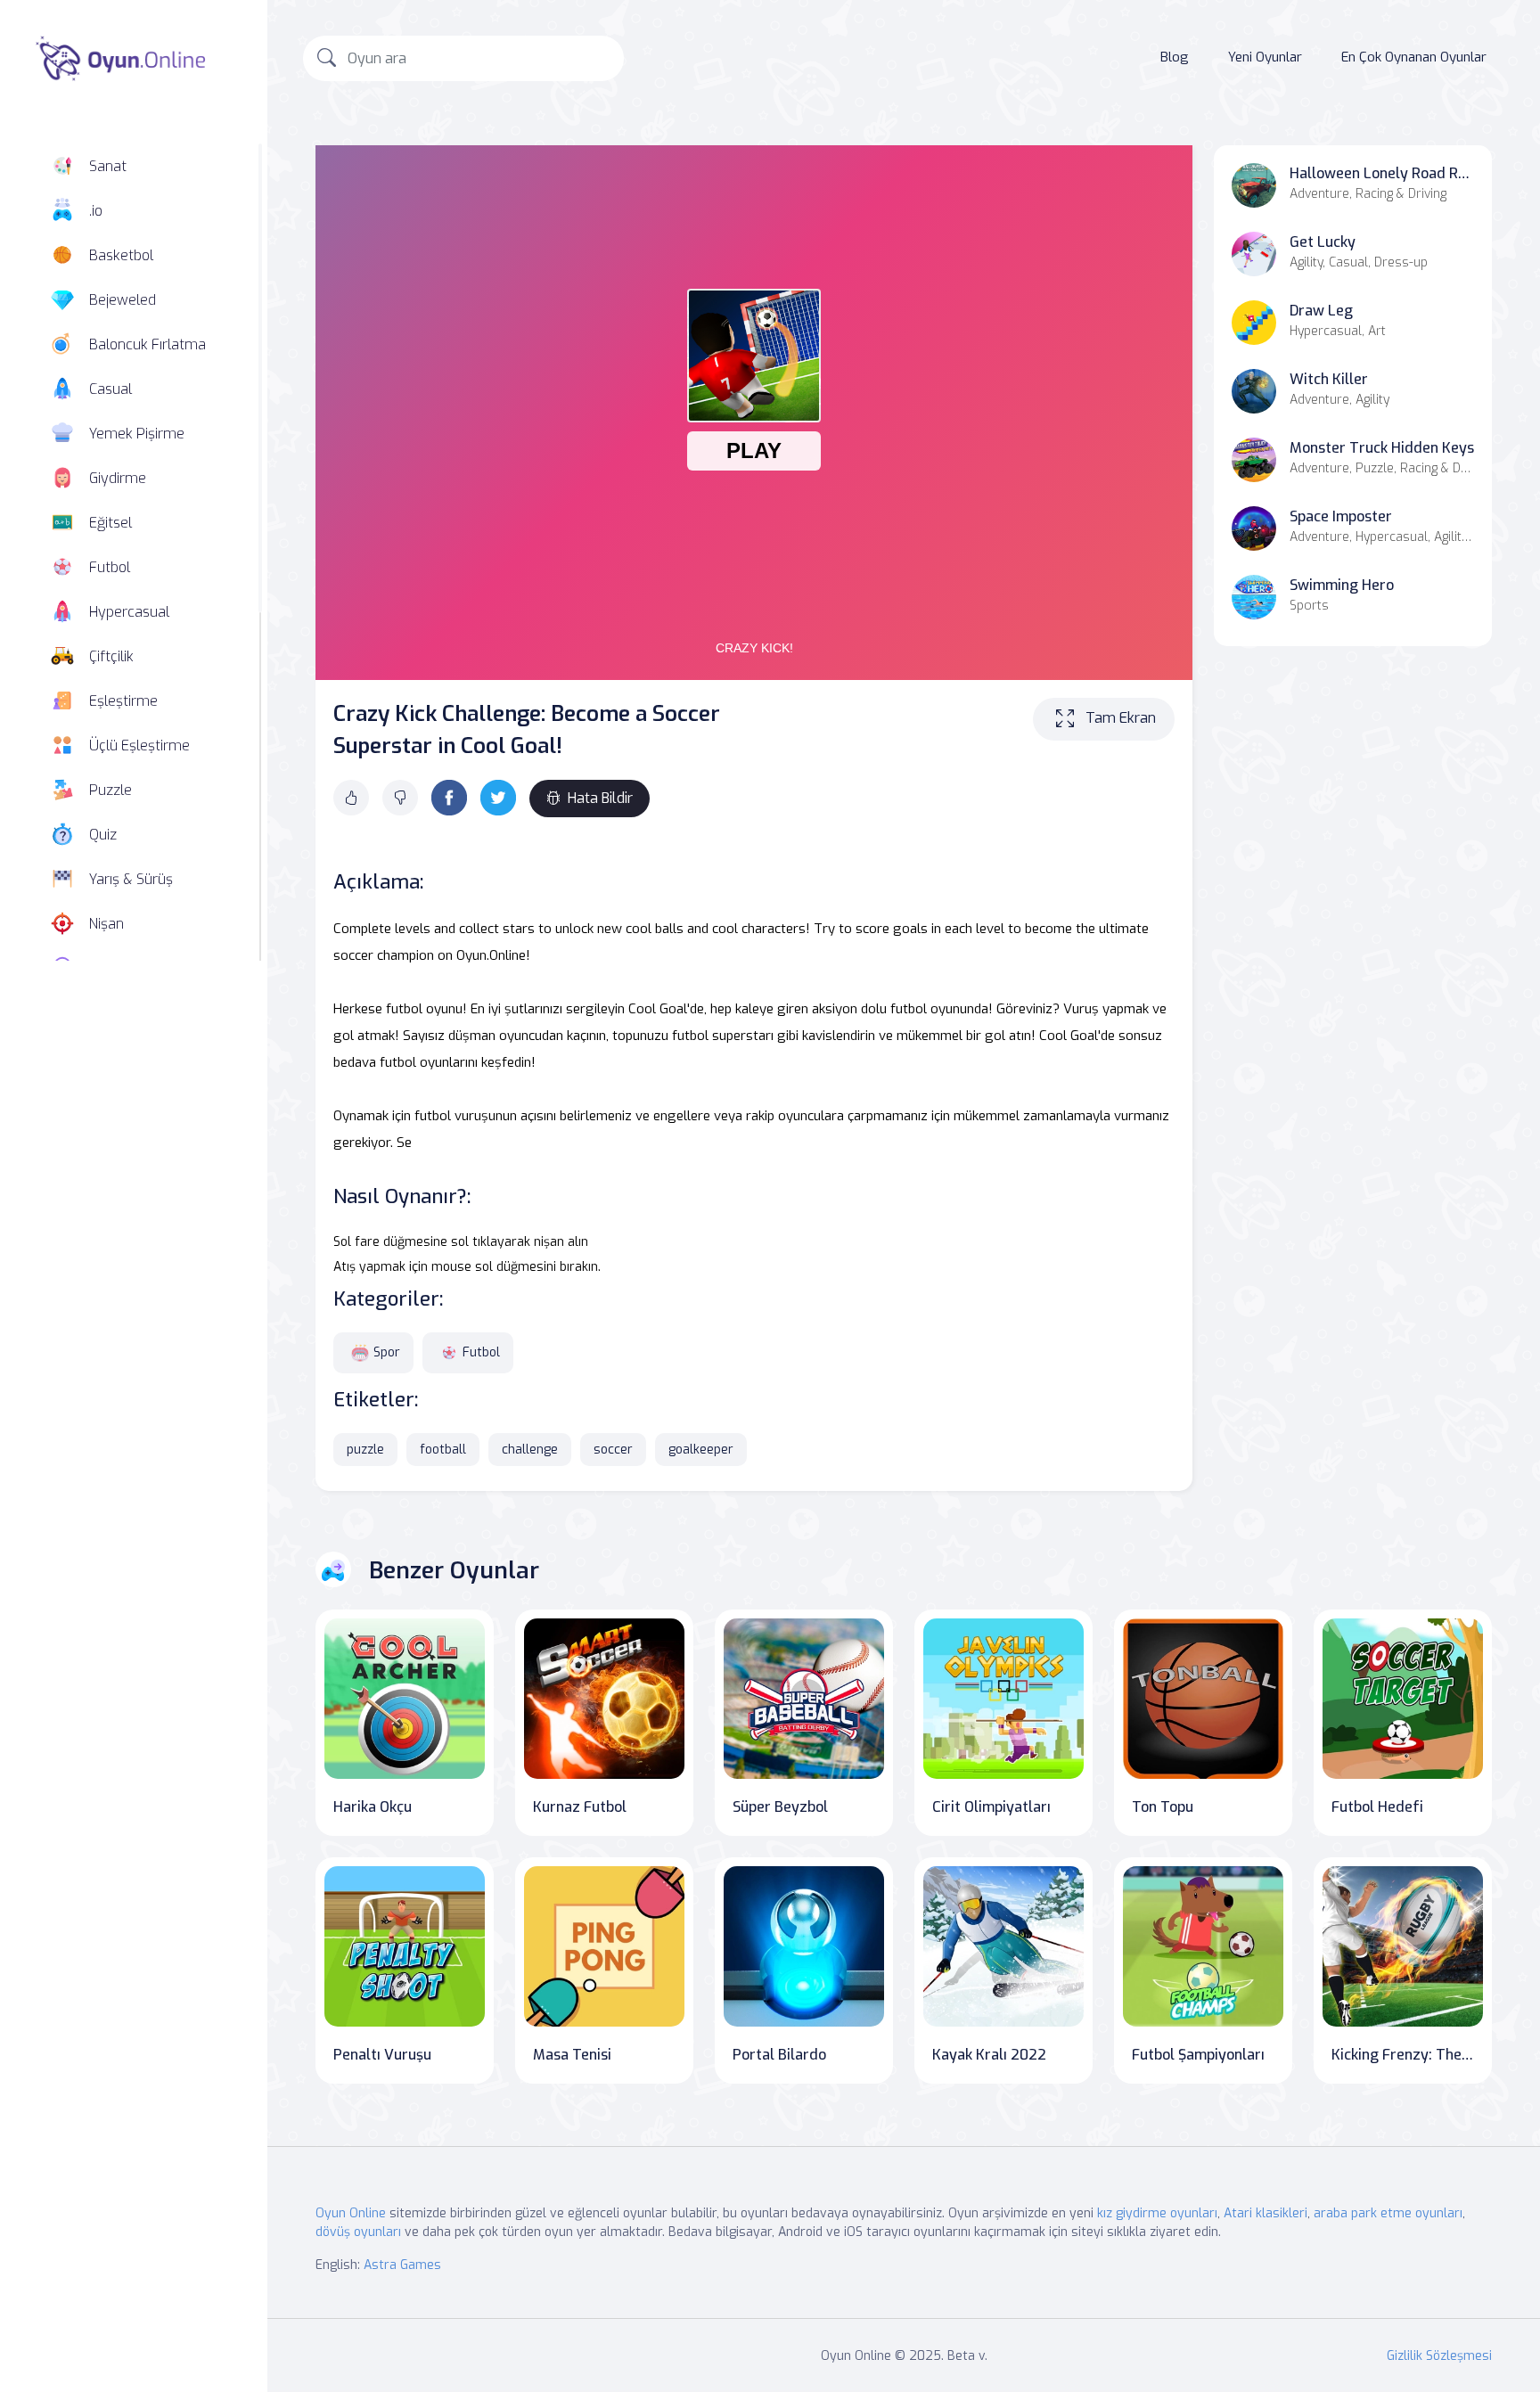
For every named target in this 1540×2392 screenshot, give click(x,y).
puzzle (365, 1450)
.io (96, 211)
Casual (111, 389)
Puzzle (111, 790)
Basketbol (121, 255)
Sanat (108, 166)
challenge (530, 1450)
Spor (387, 1352)
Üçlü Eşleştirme (139, 745)
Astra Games (402, 2265)
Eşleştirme (123, 701)
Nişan (106, 924)
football (443, 1450)
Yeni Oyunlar (1265, 57)
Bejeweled (123, 300)
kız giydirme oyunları (1157, 2213)
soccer (613, 1450)
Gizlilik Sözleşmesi (1439, 2356)
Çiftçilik (111, 656)
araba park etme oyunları (1388, 2213)
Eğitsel (111, 523)
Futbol (110, 567)
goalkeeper (701, 1450)
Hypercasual (129, 612)
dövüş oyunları (358, 2232)
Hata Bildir (600, 798)
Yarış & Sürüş (131, 879)
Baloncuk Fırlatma (147, 344)
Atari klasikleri (1266, 2213)
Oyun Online (351, 2213)
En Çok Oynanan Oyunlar (1414, 57)
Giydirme (118, 478)
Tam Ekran (1121, 718)
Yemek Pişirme (137, 434)
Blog (1175, 57)
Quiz (103, 835)
